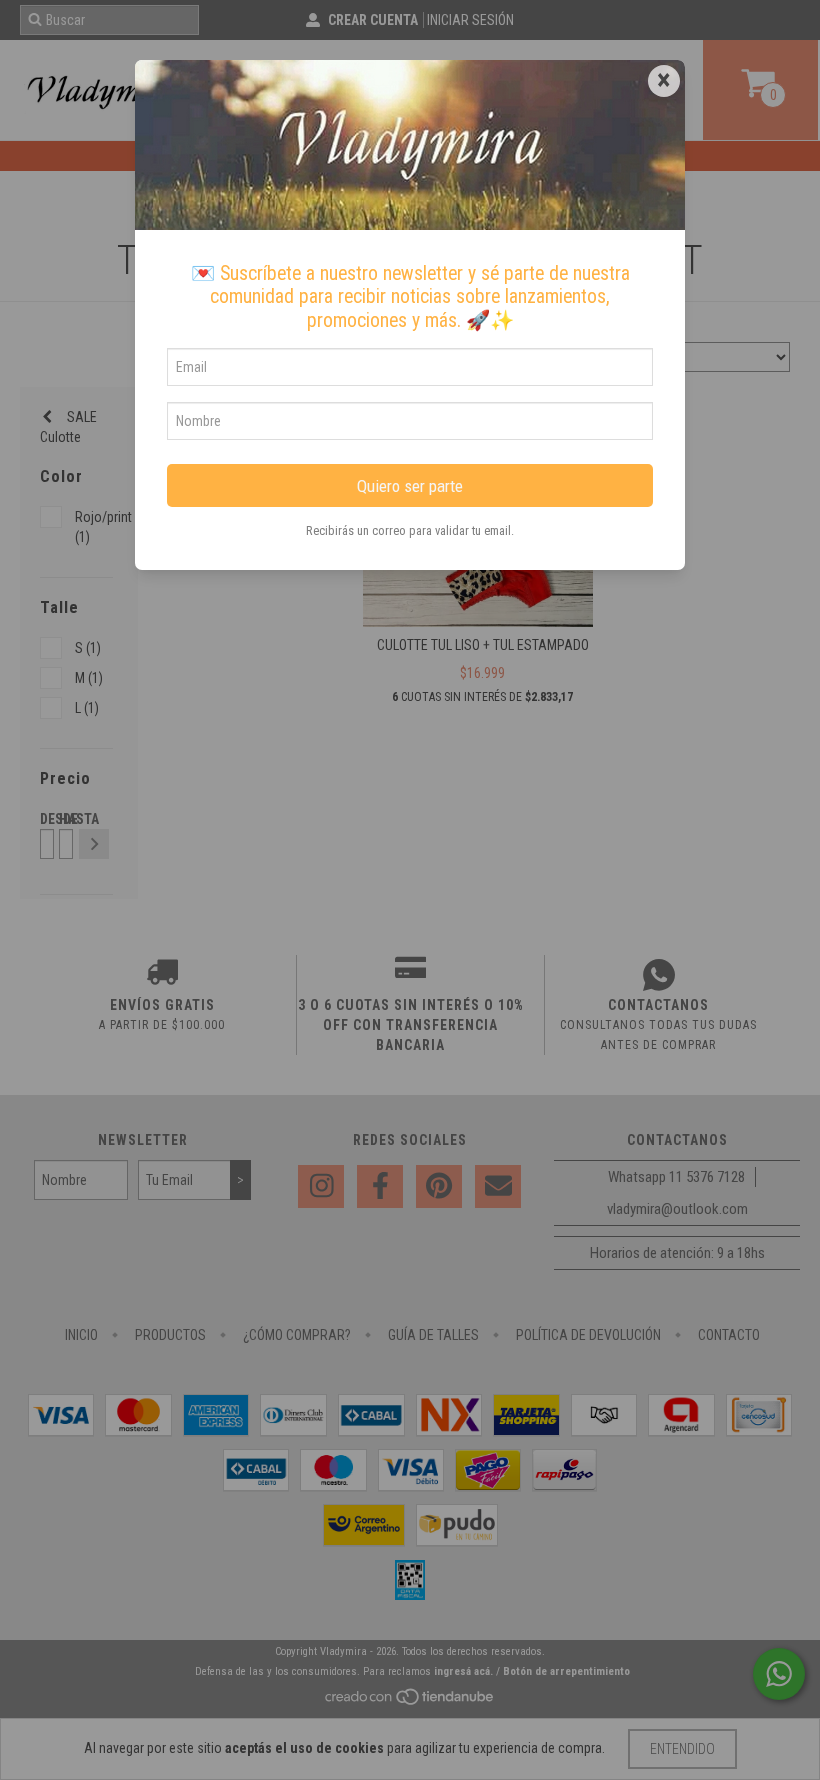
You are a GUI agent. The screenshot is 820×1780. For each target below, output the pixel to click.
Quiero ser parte (410, 486)
